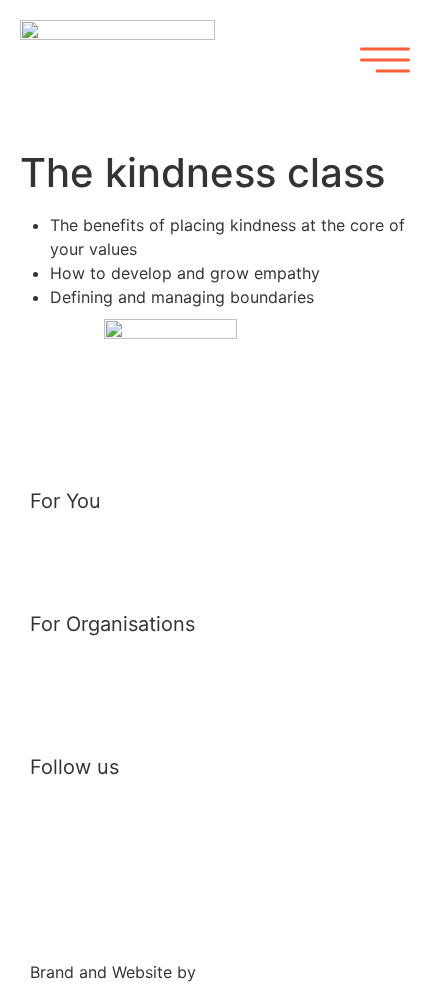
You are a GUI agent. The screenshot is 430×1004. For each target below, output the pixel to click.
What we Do (87, 662)
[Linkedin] (115, 827)
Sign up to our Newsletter (151, 574)
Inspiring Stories (106, 539)
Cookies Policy (86, 928)
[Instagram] (235, 827)
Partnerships (89, 707)
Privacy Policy (83, 904)
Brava (222, 972)
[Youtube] (175, 827)
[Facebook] (55, 827)
